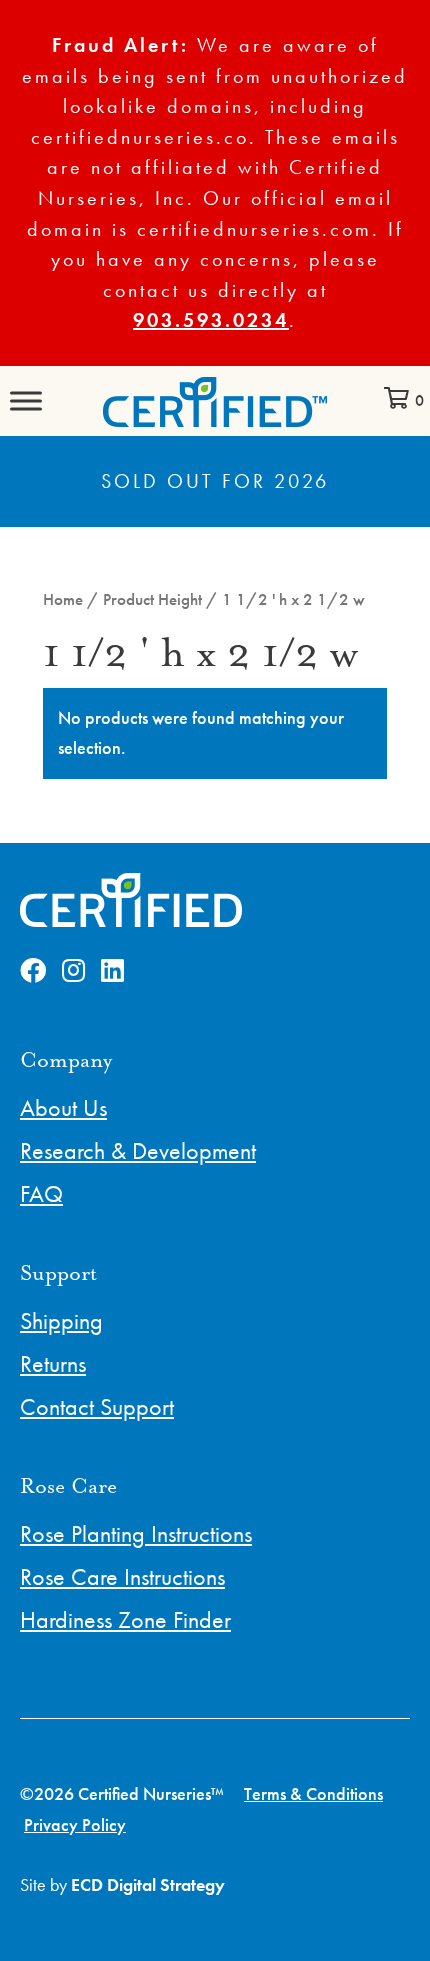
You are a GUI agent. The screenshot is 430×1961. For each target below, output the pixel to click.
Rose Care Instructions (122, 1576)
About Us (63, 1107)
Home (63, 599)
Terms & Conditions (313, 1793)
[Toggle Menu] (26, 400)
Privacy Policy (75, 1824)
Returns (53, 1363)
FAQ (41, 1193)
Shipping (61, 1320)
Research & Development (138, 1150)
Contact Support (97, 1406)
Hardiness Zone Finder (125, 1619)
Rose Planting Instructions (136, 1533)
